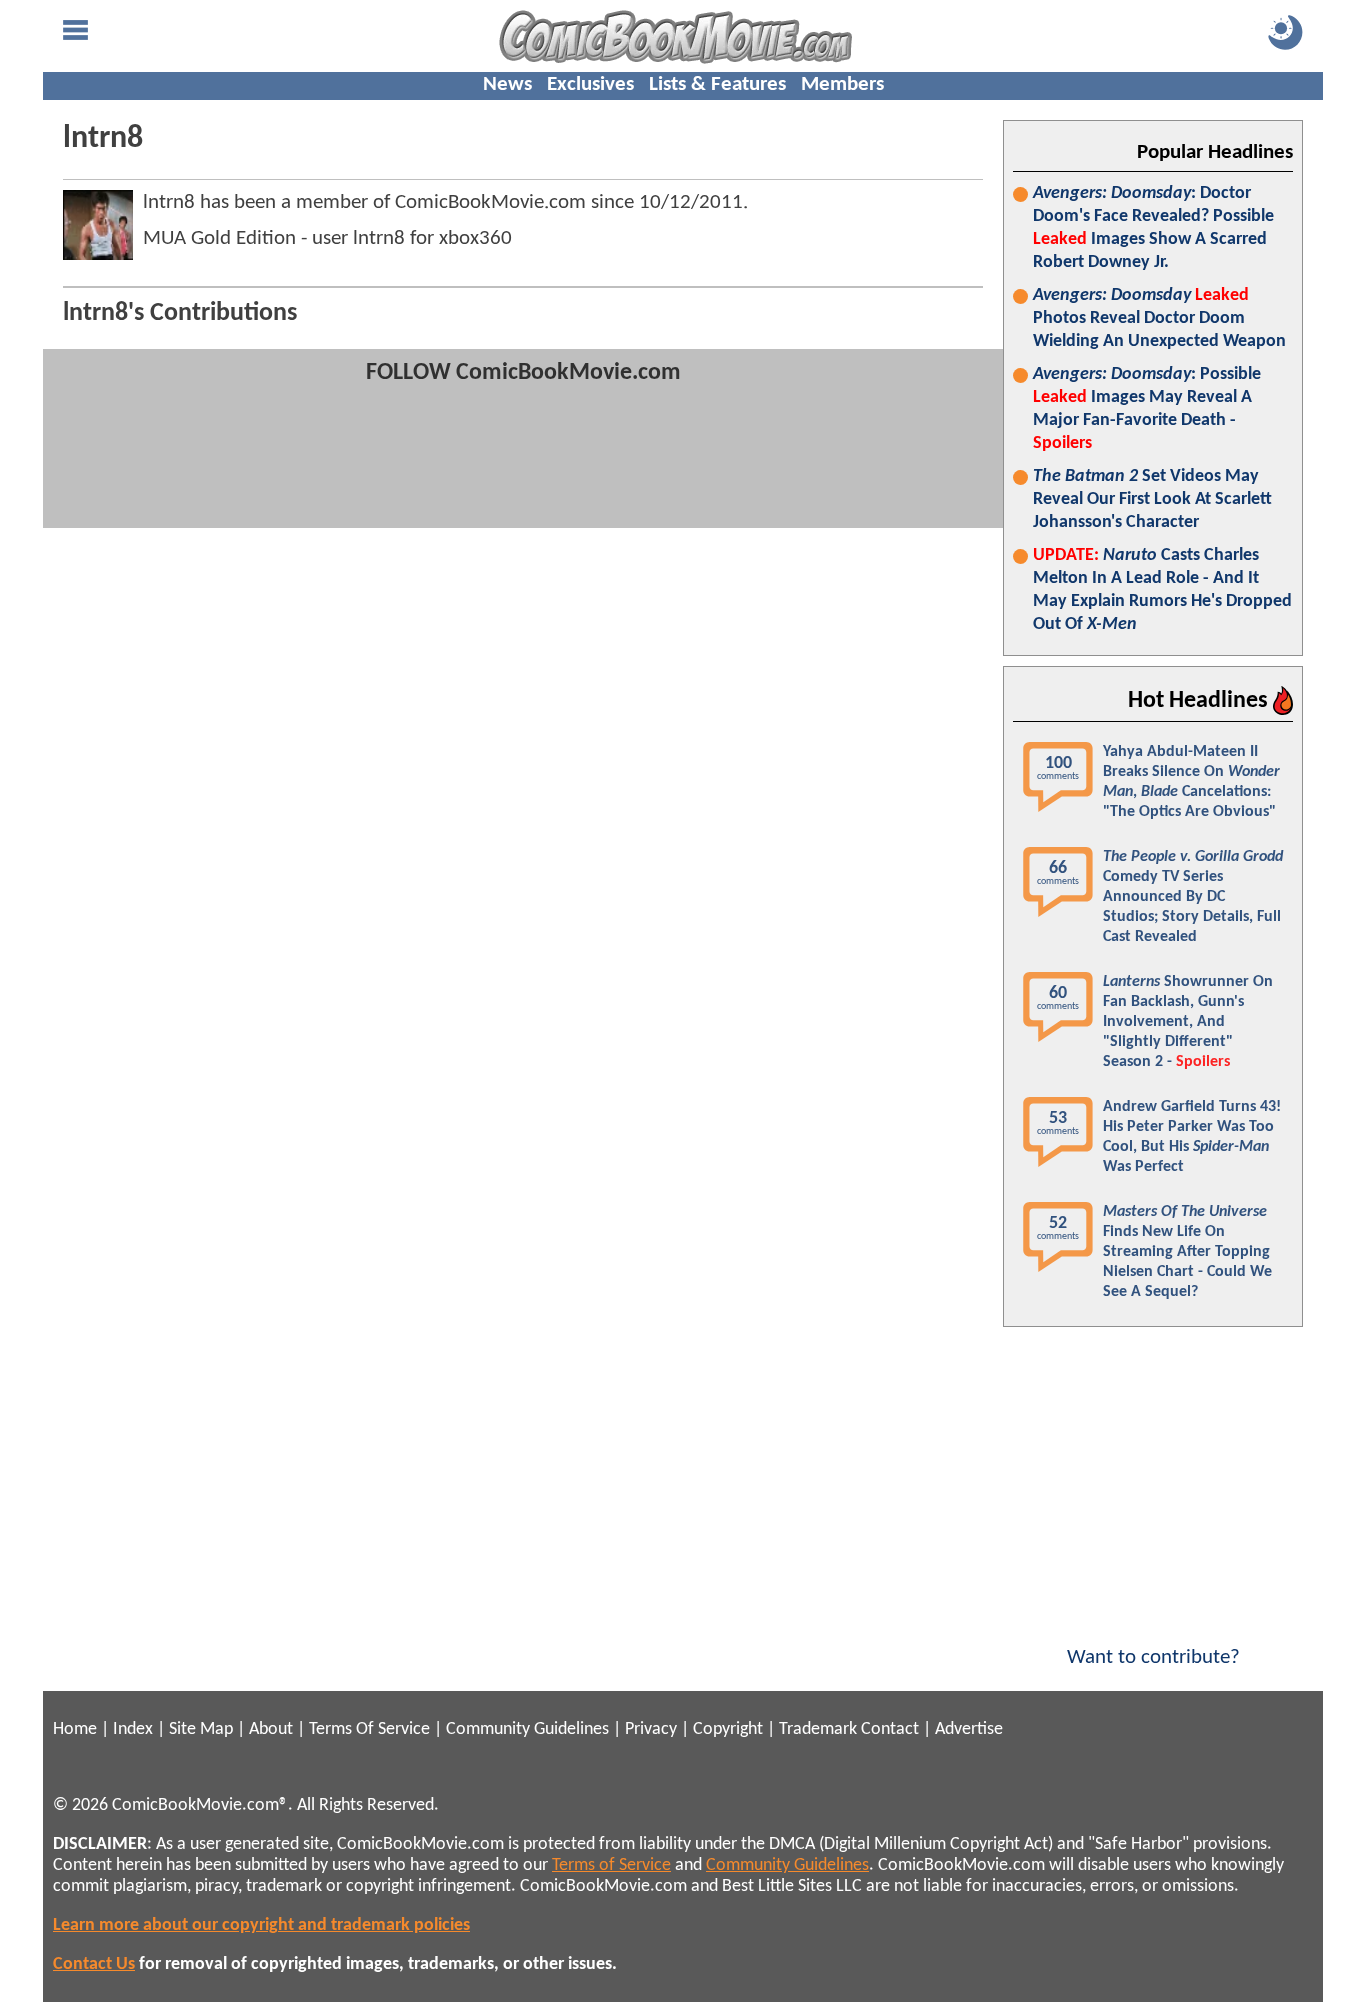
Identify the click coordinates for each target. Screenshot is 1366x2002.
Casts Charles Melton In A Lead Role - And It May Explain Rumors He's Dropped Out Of (1162, 590)
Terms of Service (611, 1865)
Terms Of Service (369, 1729)
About (271, 1729)
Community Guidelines (527, 1729)
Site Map (201, 1729)
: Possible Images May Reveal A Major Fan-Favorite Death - (1147, 409)
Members (842, 84)
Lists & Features (717, 84)
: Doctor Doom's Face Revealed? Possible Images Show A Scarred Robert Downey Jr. (1153, 228)
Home (75, 1729)
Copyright (728, 1729)
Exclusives (590, 84)
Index (133, 1729)
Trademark (818, 1729)
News (507, 84)
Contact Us (94, 1964)
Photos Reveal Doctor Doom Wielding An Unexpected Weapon (1159, 318)
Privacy (651, 1729)
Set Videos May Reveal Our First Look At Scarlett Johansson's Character (1152, 499)
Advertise (969, 1729)
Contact (890, 1729)
